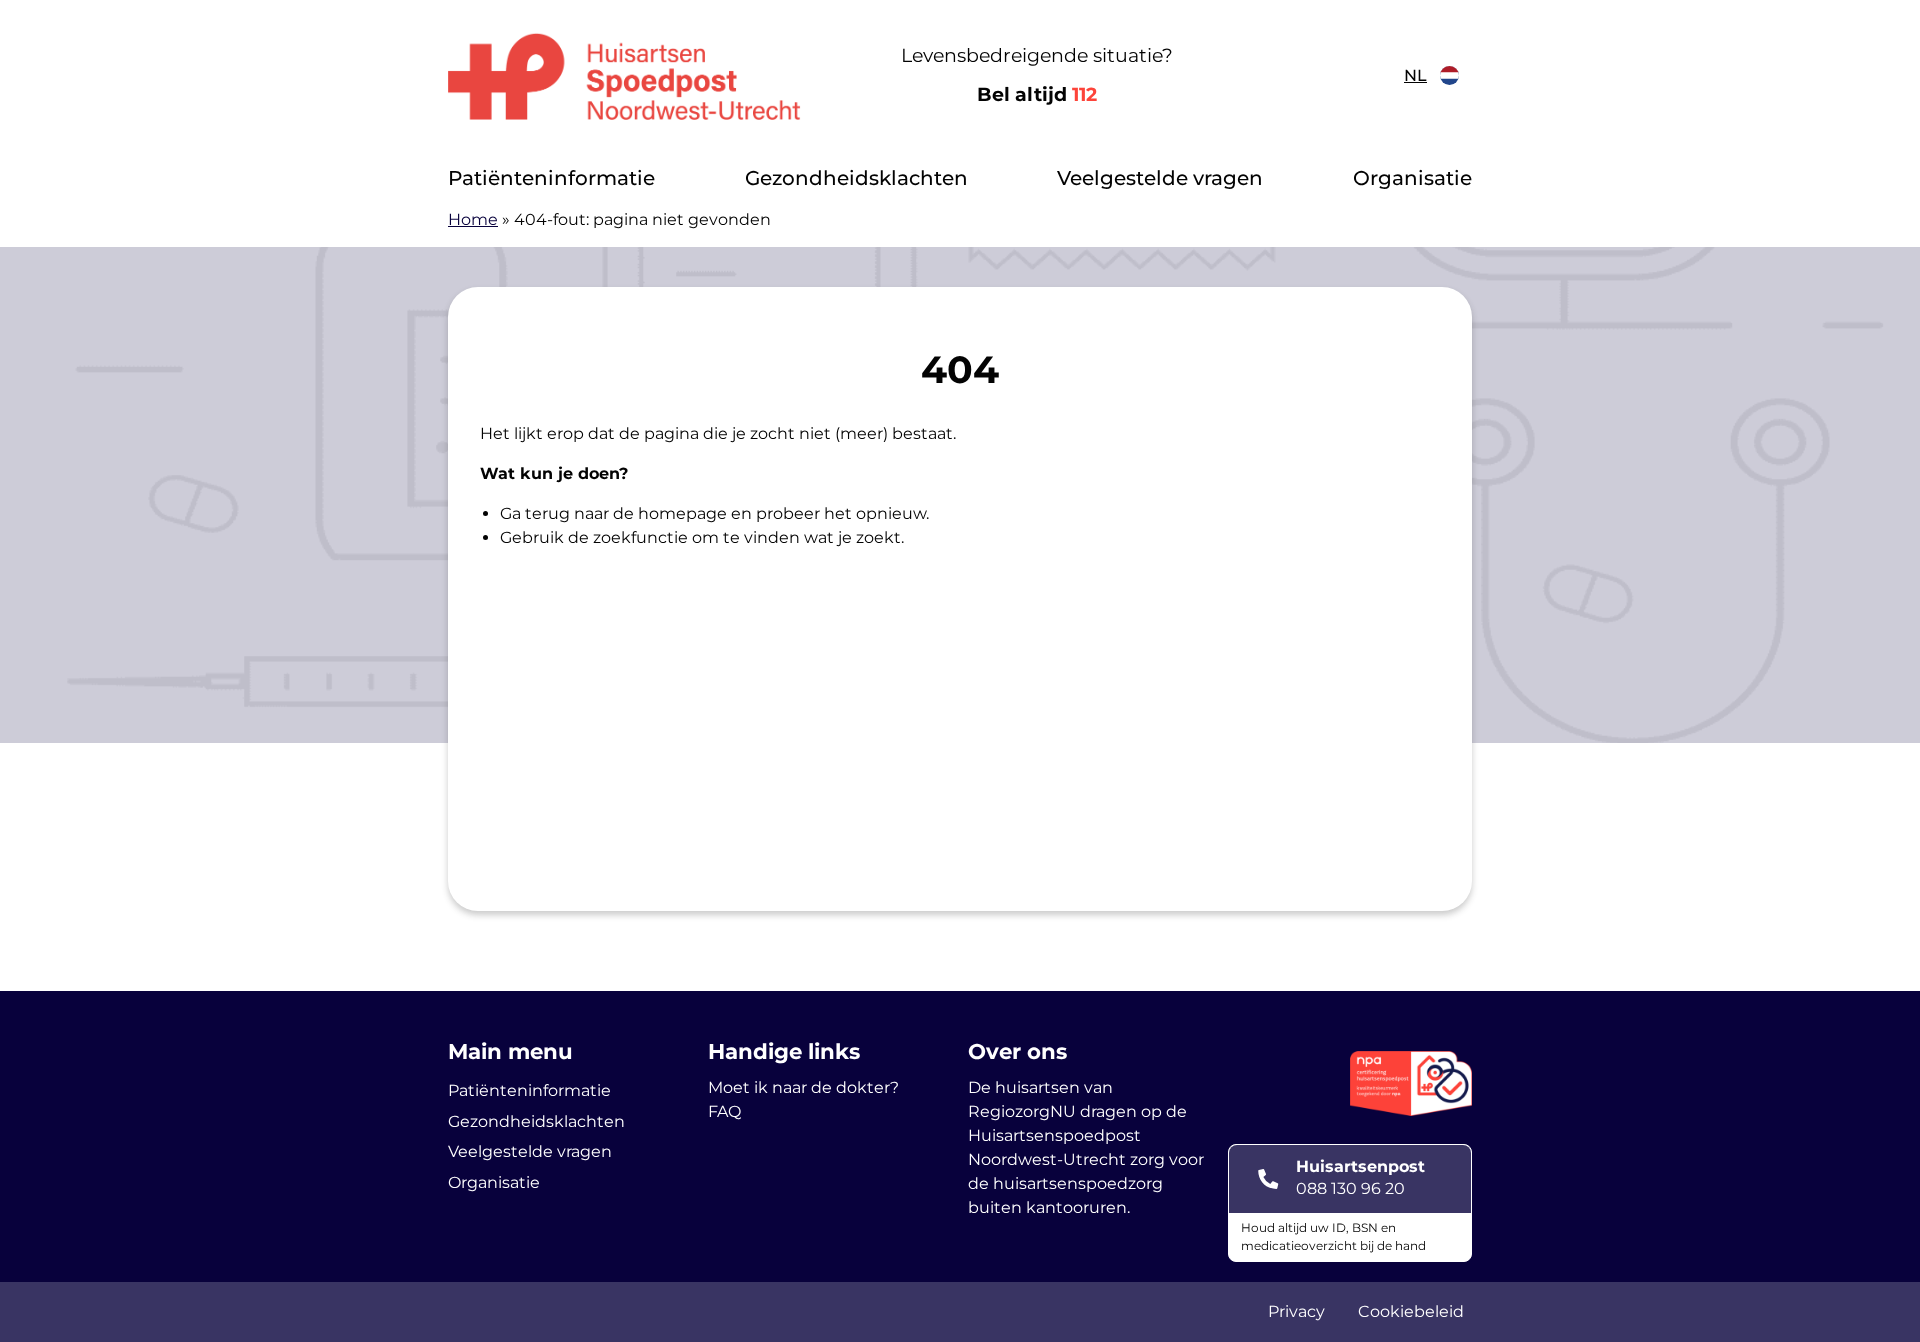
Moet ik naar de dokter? (803, 1087)
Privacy (1296, 1311)
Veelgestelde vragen (1160, 178)
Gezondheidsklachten (856, 178)
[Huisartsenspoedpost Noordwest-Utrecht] (624, 76)
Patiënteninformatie (551, 178)
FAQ (724, 1111)
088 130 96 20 (1350, 1188)
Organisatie (1412, 178)
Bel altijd (1037, 94)
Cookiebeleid (1411, 1311)
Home (473, 219)
